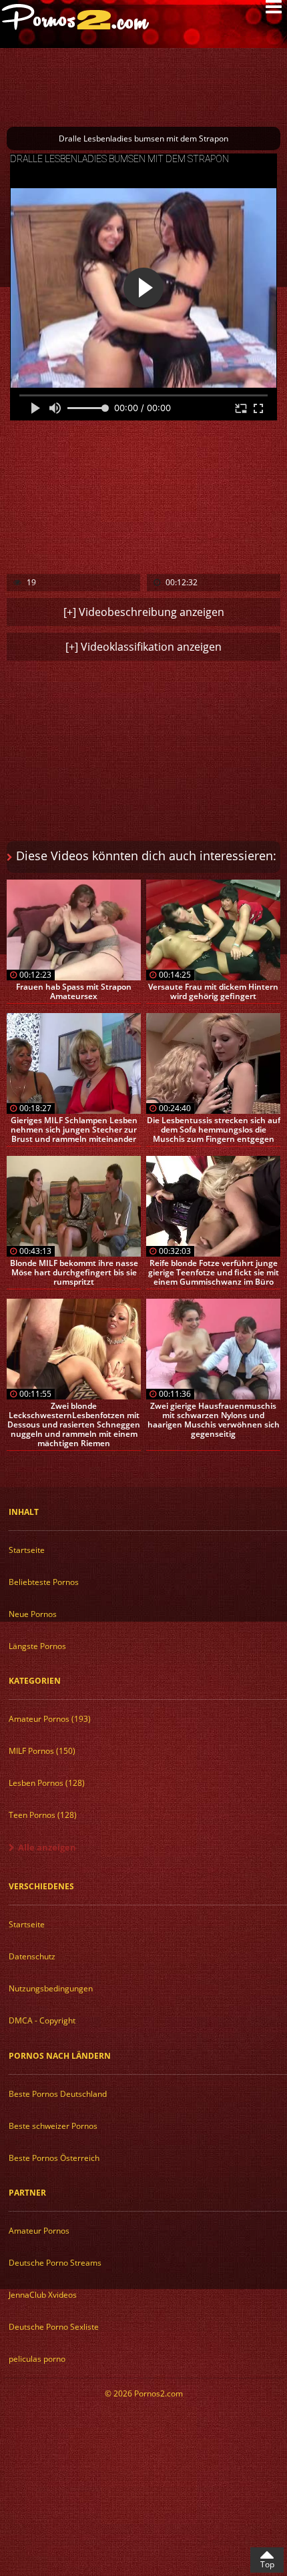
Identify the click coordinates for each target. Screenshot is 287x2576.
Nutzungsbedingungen (51, 1988)
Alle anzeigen (47, 1847)
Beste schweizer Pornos (53, 2126)
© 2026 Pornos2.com (144, 2393)
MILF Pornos (42, 1751)
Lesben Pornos (47, 1783)
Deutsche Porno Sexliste (54, 2327)
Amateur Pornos (50, 1719)
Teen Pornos (43, 1815)
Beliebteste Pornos (44, 1582)
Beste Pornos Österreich (54, 2158)
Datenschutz (32, 1956)
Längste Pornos (37, 1646)
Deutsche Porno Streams (55, 2263)
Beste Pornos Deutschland (58, 2094)
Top (267, 2564)
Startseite (27, 1550)
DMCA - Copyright (42, 2020)
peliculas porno (37, 2359)
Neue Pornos (33, 1614)
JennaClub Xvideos (43, 2295)
